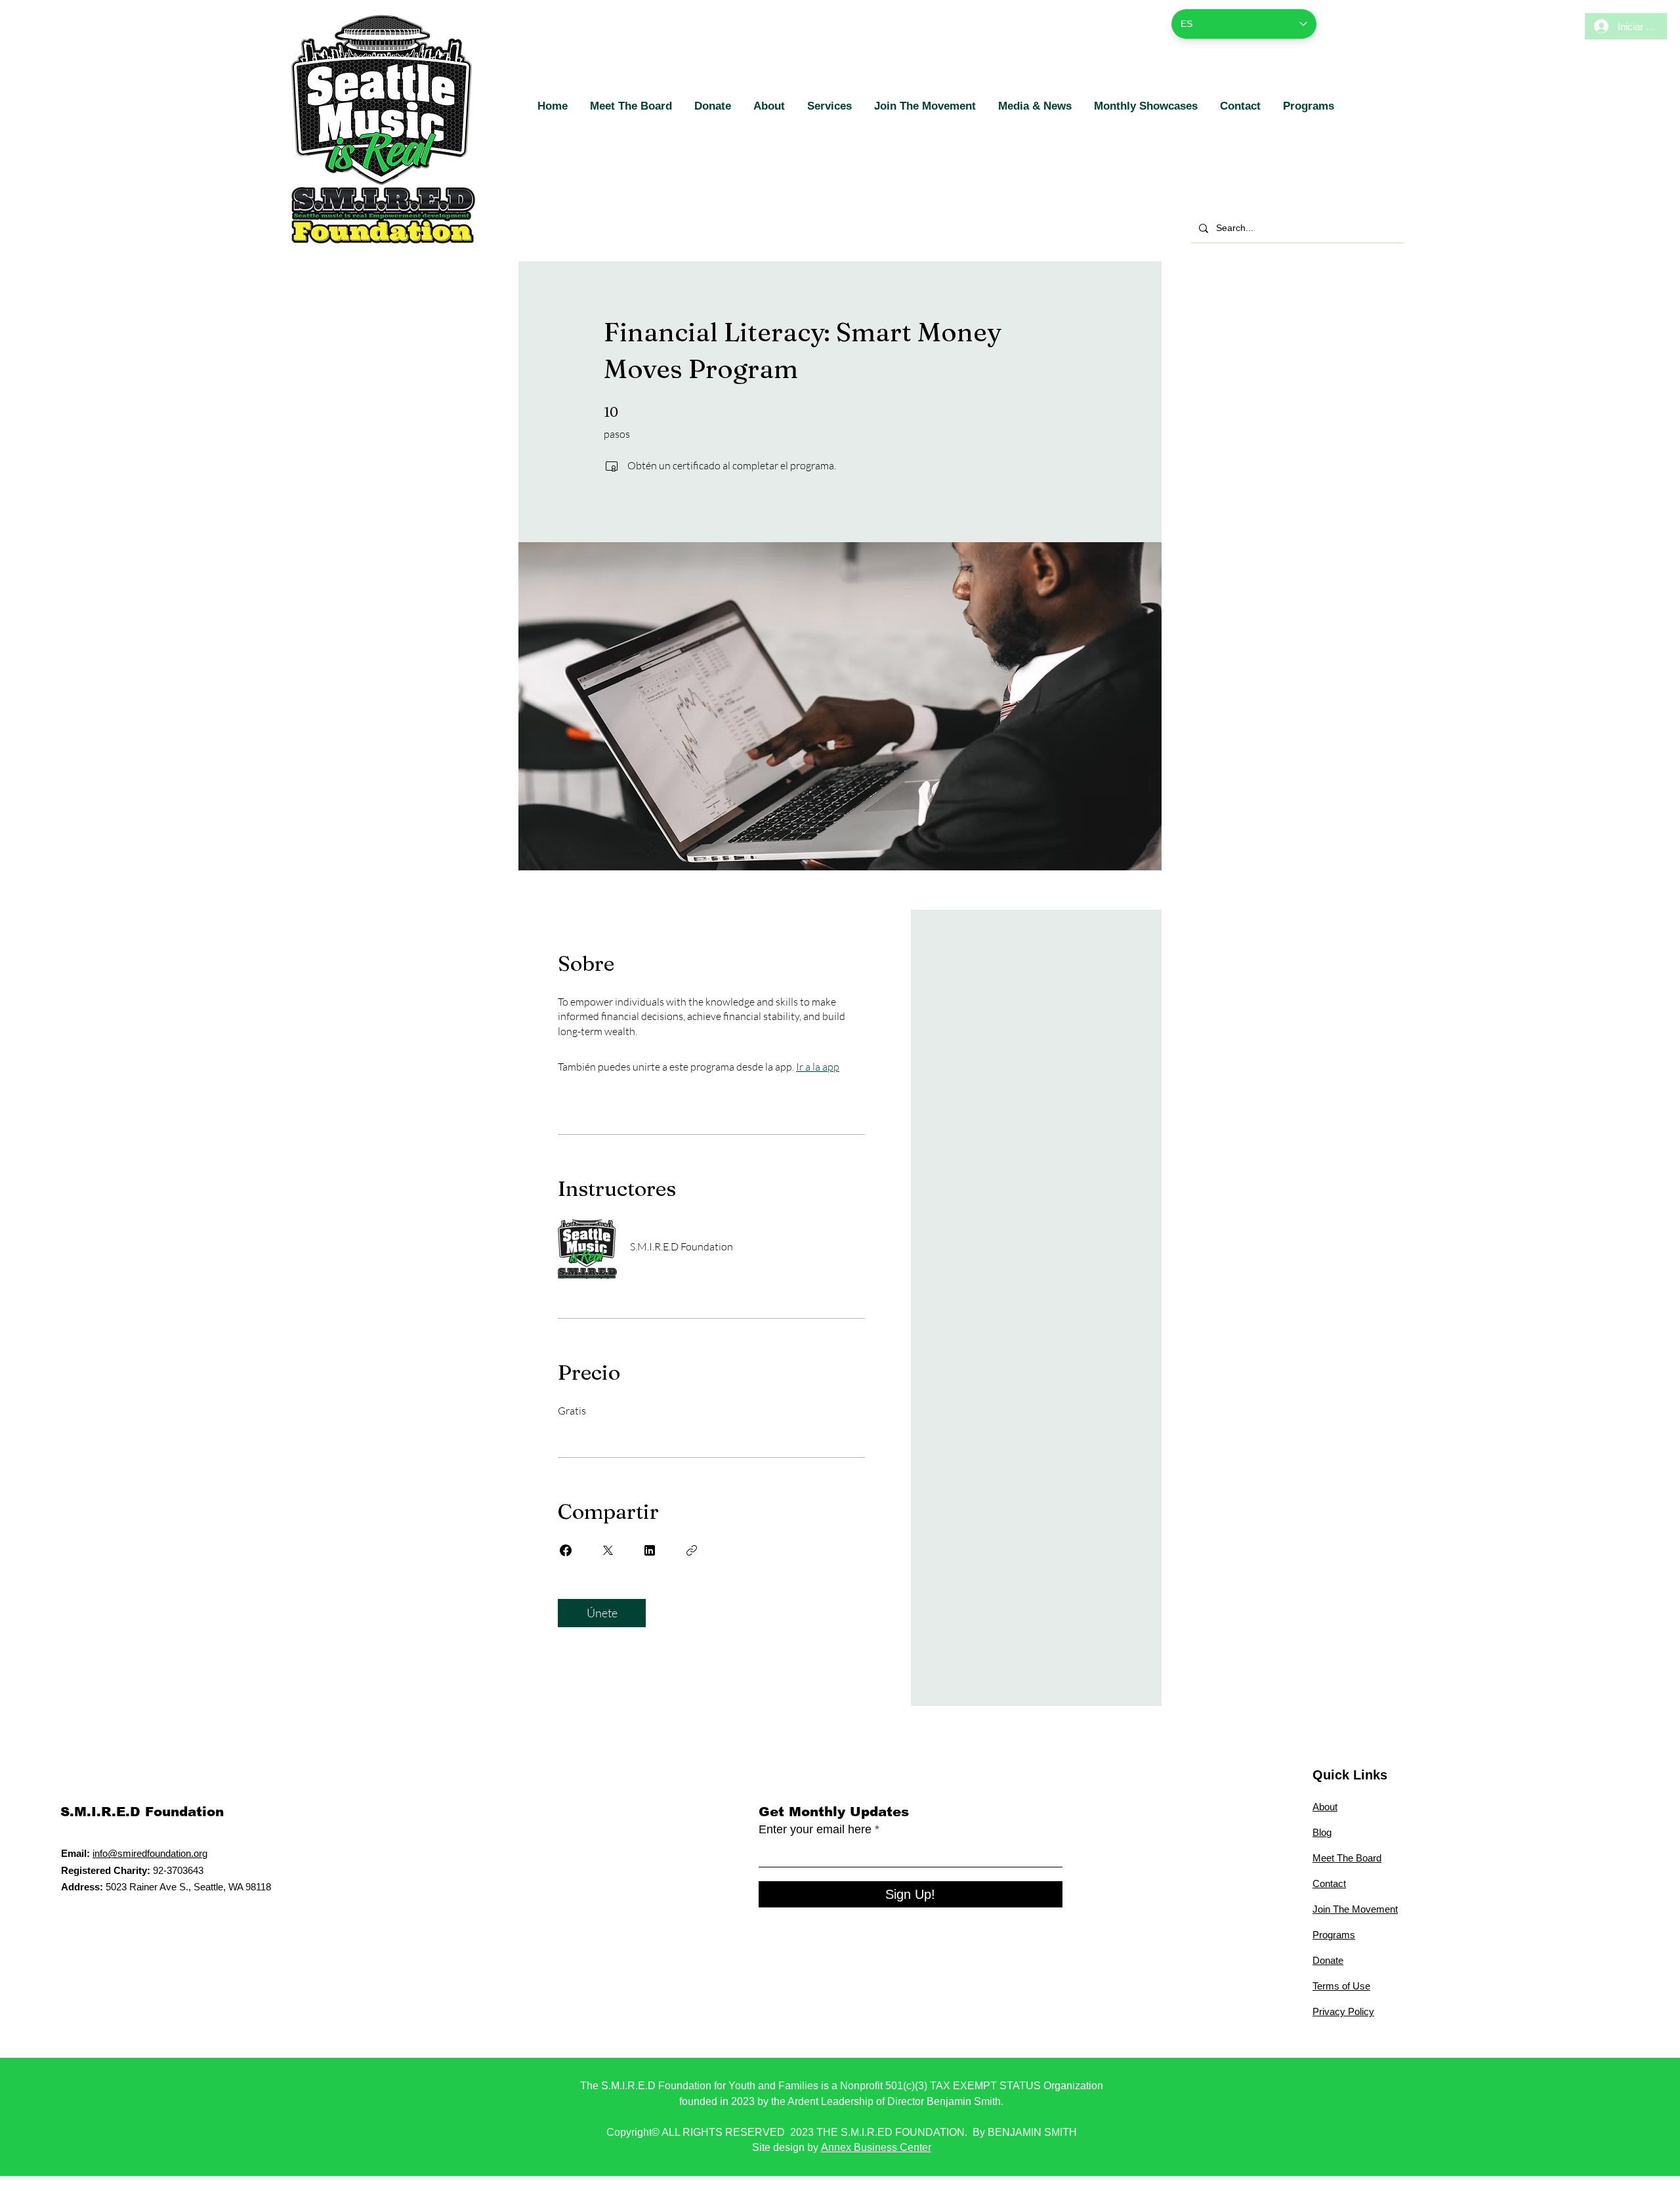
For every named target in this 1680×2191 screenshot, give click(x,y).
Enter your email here (815, 1829)
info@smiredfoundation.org (150, 1853)
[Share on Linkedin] (650, 1550)
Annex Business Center (876, 2147)
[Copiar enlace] (692, 1550)
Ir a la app (818, 1067)
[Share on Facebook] (566, 1550)
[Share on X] (608, 1550)
